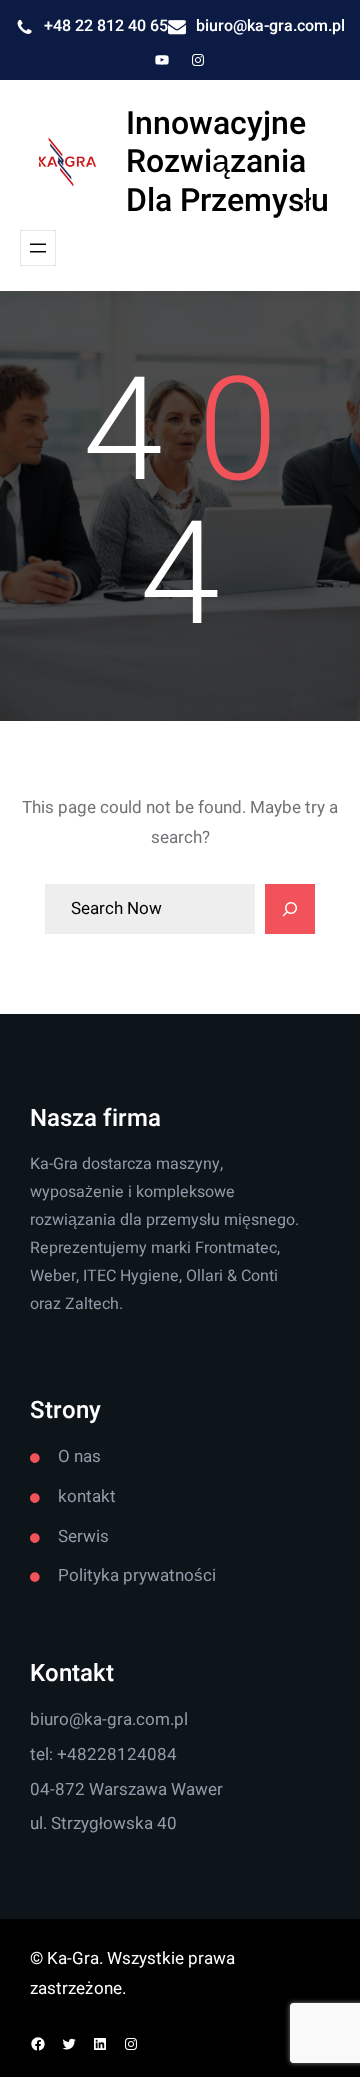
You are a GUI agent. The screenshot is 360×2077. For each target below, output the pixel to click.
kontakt (87, 1496)
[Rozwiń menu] (38, 248)
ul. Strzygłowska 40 (103, 1823)
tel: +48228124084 (103, 1754)
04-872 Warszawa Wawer (126, 1789)
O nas (79, 1456)
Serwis (83, 1536)
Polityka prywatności (137, 1575)
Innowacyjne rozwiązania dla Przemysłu (227, 162)
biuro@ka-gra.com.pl (270, 26)
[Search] (290, 909)
